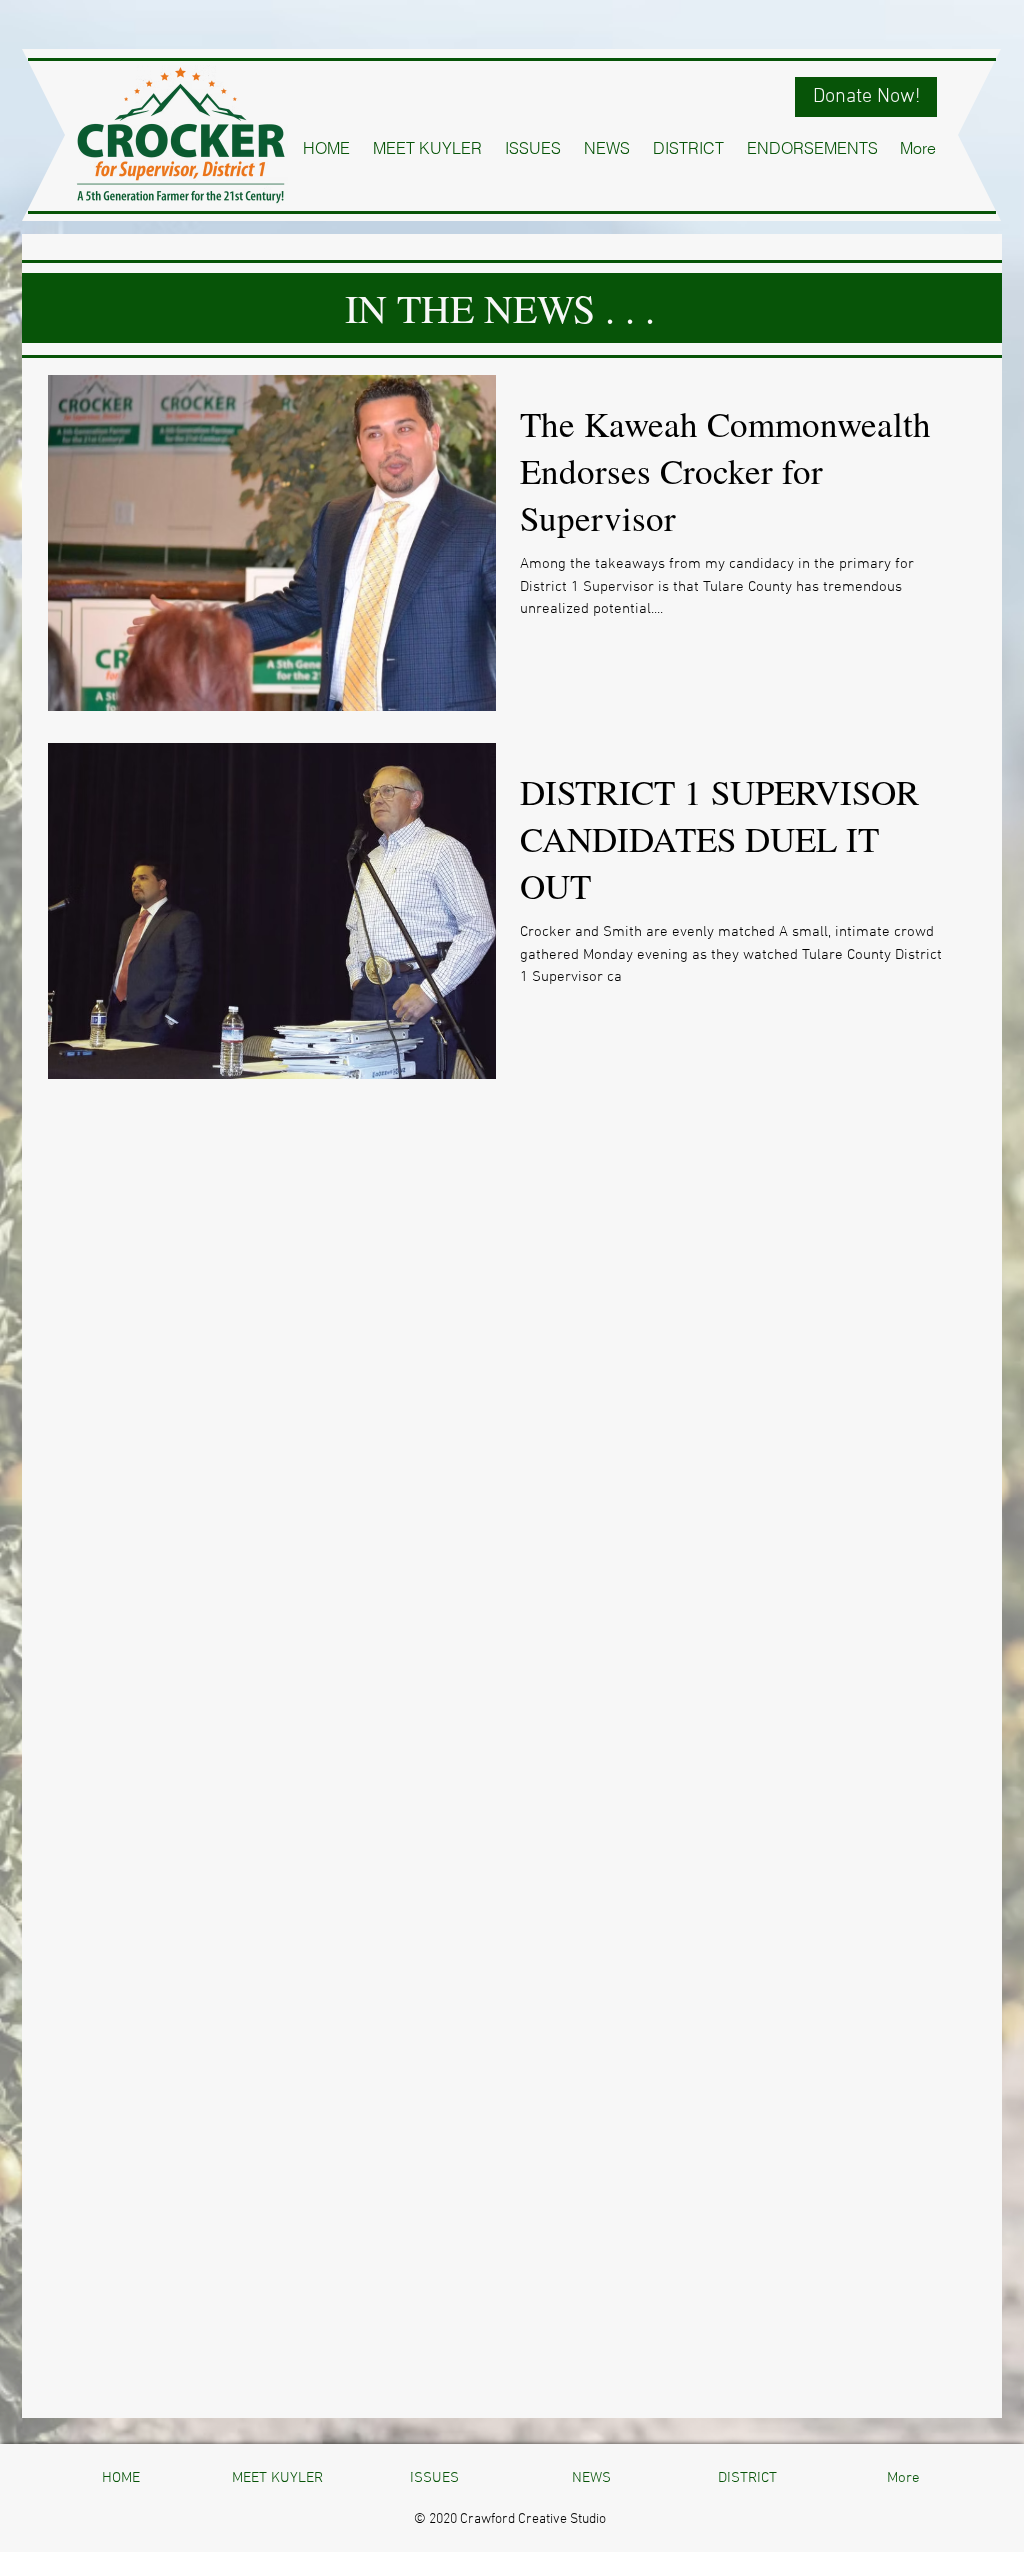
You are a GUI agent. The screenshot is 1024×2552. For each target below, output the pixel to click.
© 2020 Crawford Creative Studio (510, 2519)
